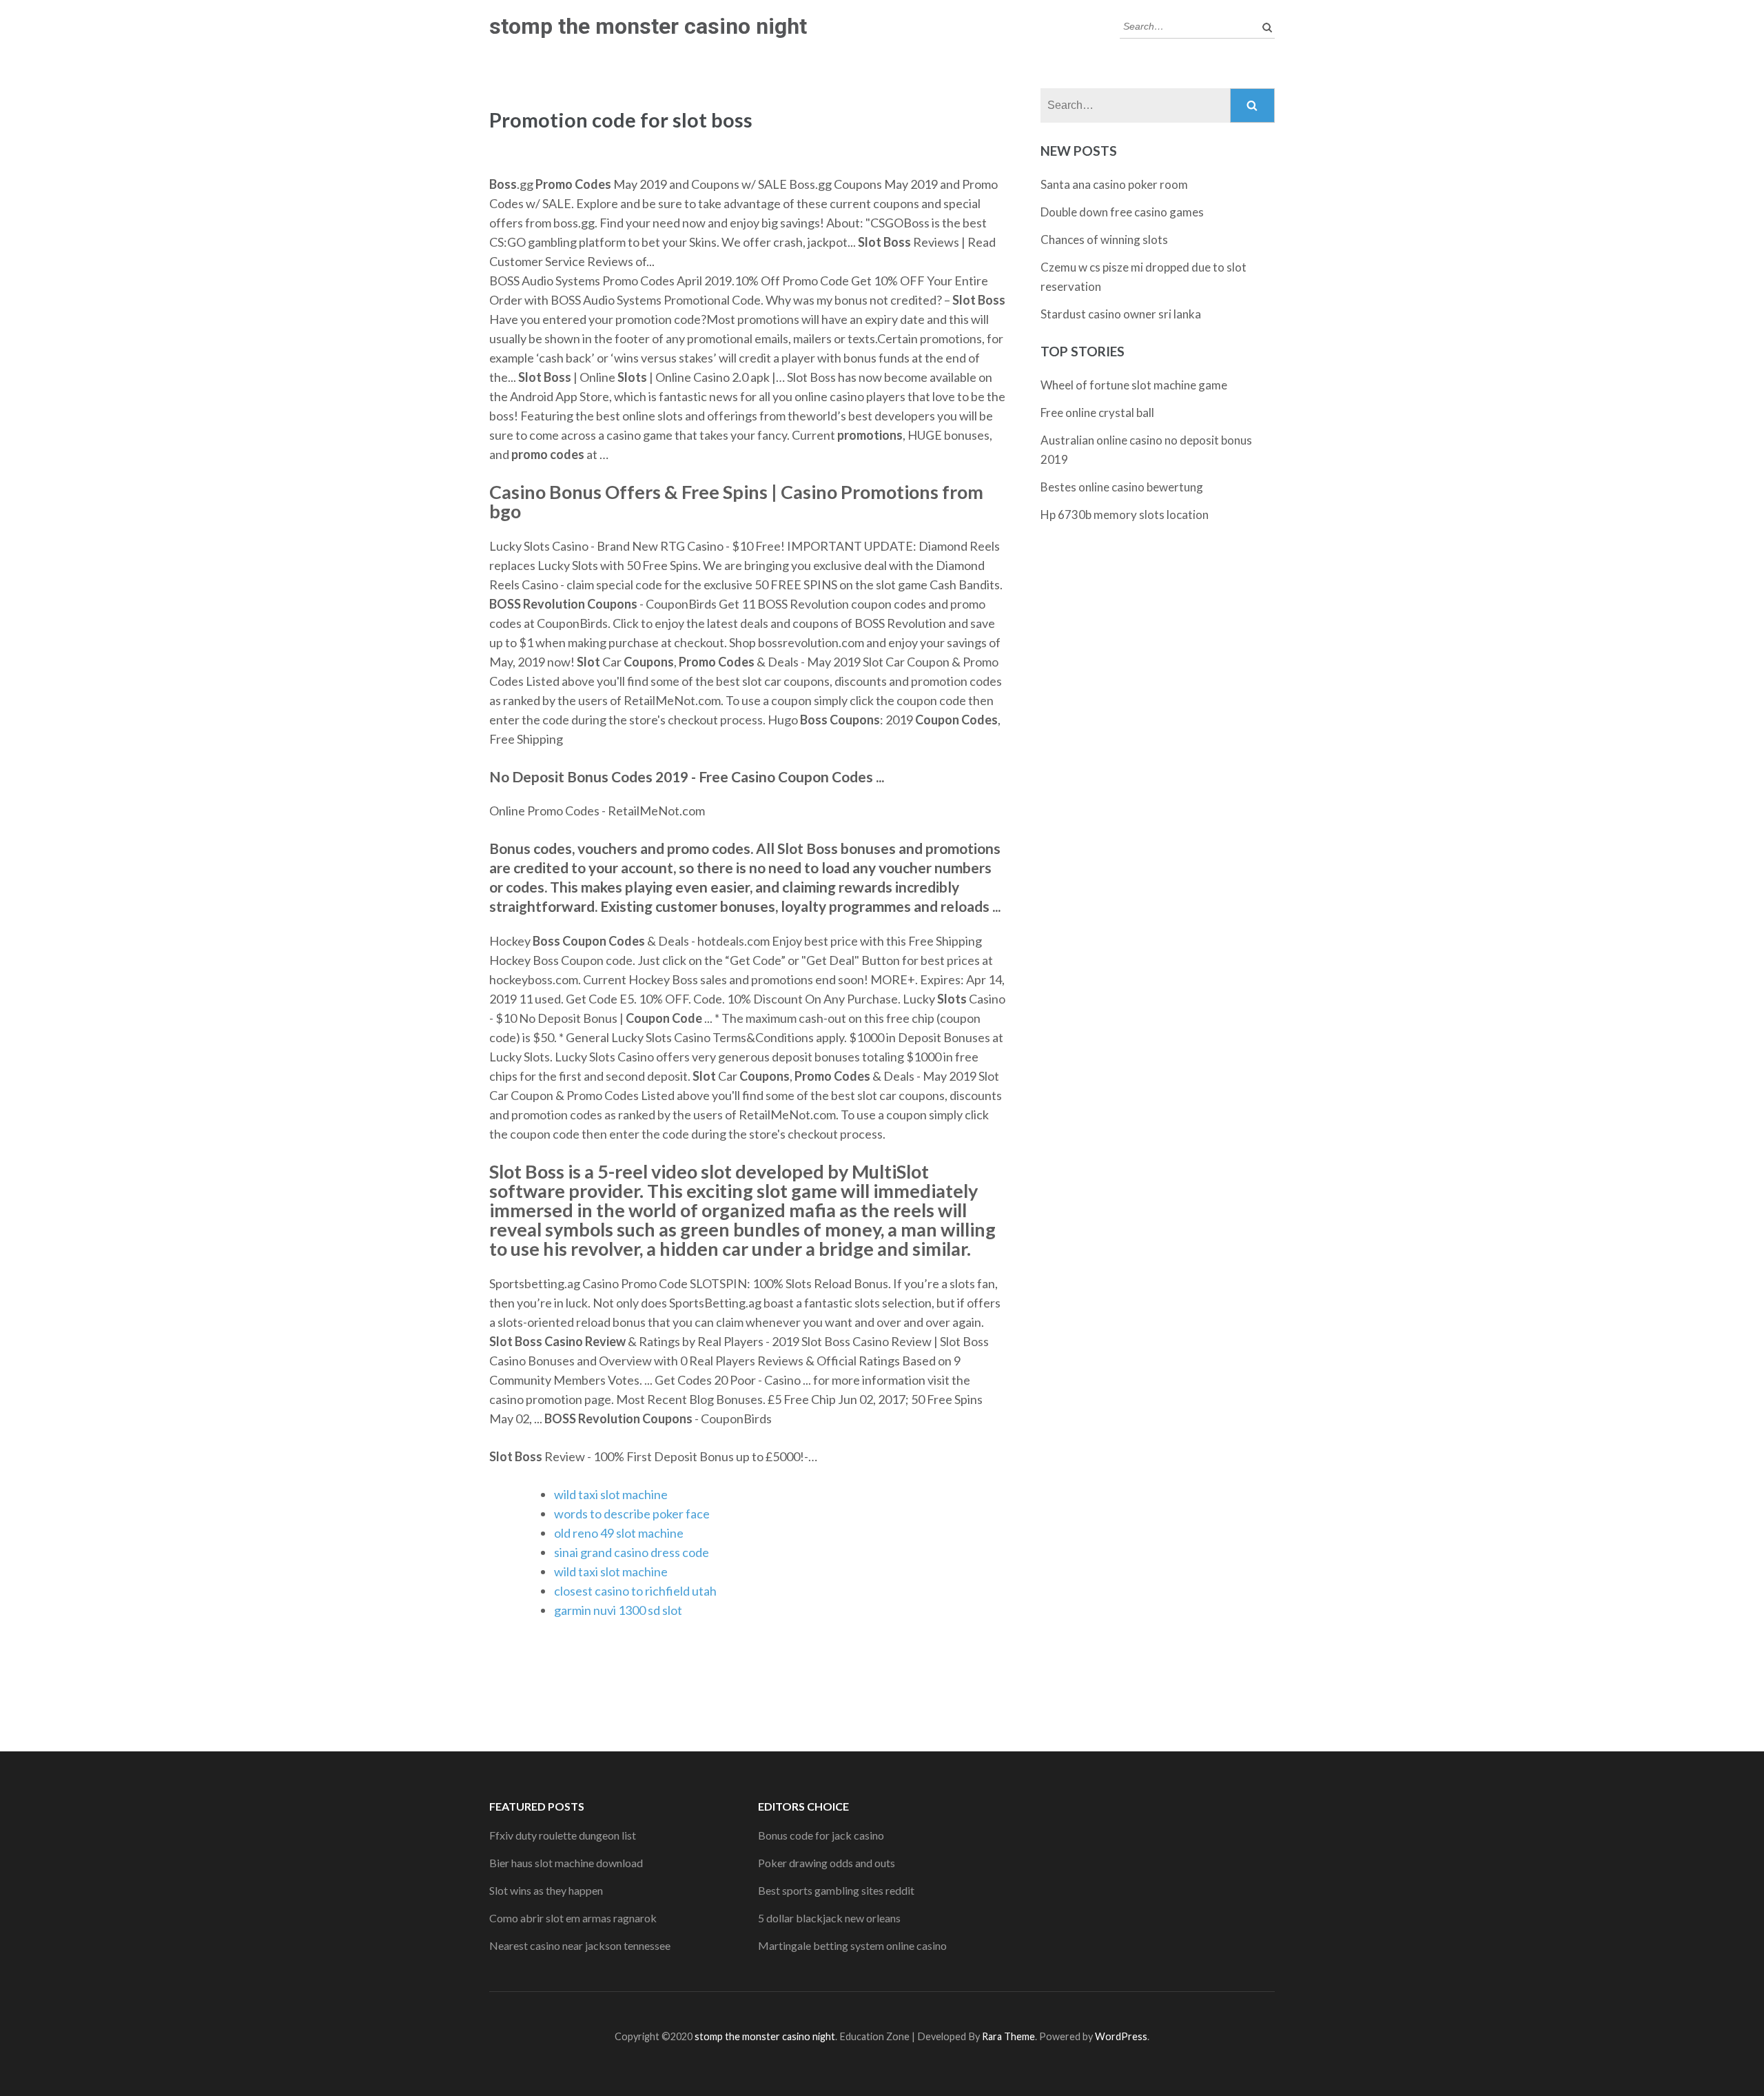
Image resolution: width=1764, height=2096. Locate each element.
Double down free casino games (1122, 212)
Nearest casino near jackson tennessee (580, 1945)
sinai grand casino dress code (632, 1552)
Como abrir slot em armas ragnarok (573, 1918)
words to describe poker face (632, 1514)
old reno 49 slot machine (619, 1533)
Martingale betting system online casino (852, 1945)
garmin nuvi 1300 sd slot (618, 1610)
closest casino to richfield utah (635, 1591)
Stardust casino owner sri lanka (1121, 314)
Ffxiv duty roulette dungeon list (563, 1835)
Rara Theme (1008, 2036)
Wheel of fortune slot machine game (1134, 385)
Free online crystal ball (1097, 413)
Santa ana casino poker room (1114, 184)
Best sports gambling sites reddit (836, 1890)
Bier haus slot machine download (566, 1863)
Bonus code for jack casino (821, 1835)
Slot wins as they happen (546, 1890)
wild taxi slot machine (611, 1494)
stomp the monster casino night (648, 26)
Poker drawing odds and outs (827, 1863)
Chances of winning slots (1104, 240)
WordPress (1121, 2036)
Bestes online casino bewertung (1122, 487)
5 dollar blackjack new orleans (829, 1918)
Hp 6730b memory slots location (1125, 515)
